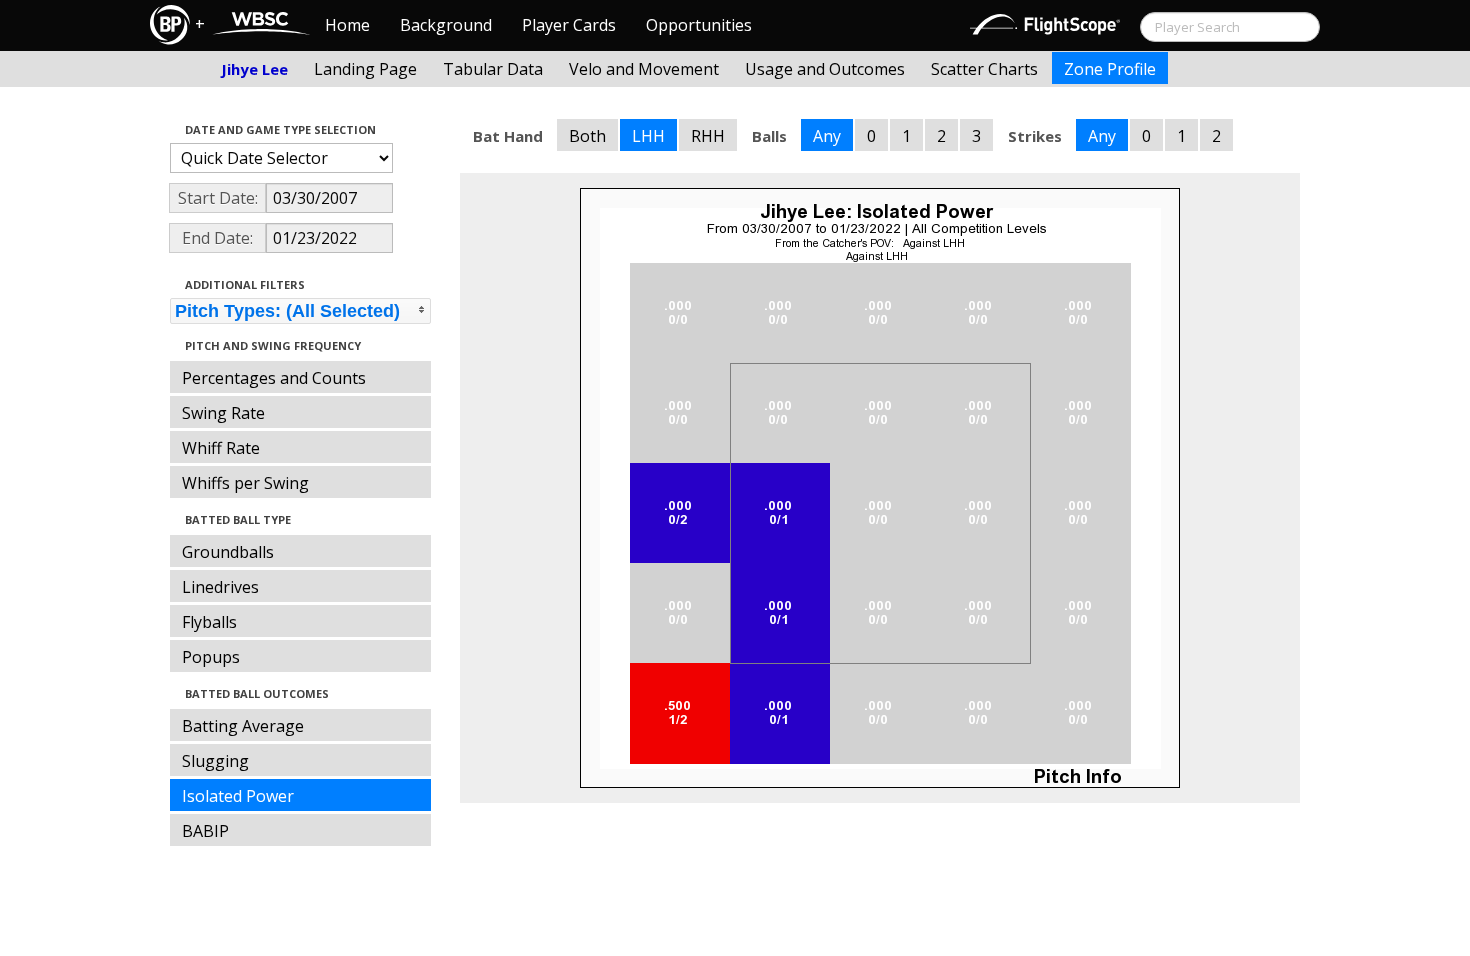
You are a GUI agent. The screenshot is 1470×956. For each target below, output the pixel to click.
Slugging (215, 761)
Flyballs (209, 622)
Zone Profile (1110, 69)
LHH (648, 136)
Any (827, 136)
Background (446, 25)
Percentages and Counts (274, 378)
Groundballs (228, 552)
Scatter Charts (984, 69)
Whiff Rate (221, 448)
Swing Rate (223, 413)
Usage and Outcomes (825, 69)
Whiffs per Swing (245, 483)
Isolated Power (238, 796)
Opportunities (699, 25)
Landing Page (365, 69)
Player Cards (569, 25)
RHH (708, 136)
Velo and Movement (644, 69)
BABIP (205, 831)
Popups (211, 657)
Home (347, 25)
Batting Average (243, 726)
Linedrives (220, 587)
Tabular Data (493, 69)
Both (587, 136)
